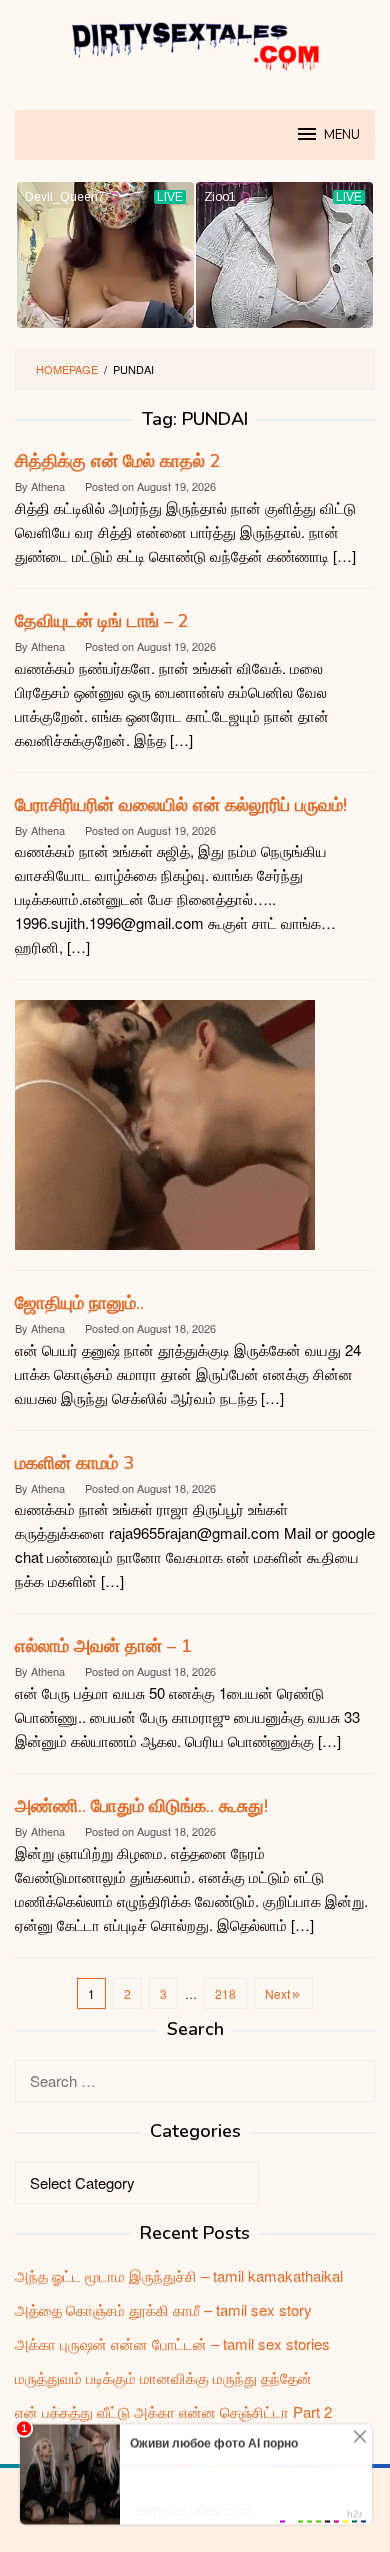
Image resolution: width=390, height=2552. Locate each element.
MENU (342, 135)
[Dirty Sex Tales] (195, 42)
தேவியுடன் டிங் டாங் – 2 (102, 621)
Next (277, 1993)
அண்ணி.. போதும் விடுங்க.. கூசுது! (141, 1806)
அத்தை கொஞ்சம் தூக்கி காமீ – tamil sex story (163, 2309)
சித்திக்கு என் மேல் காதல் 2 (118, 461)
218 (225, 1993)
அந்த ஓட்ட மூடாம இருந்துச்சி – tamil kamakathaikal (179, 2275)
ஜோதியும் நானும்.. (79, 1303)
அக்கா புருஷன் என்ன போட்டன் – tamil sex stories (172, 2343)
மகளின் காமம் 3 (74, 1463)
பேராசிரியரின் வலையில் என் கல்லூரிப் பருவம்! (181, 805)
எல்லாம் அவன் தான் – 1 (103, 1646)
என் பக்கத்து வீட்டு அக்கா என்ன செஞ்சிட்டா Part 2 (173, 2411)
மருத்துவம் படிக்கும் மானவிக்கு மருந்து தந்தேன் (163, 2377)
